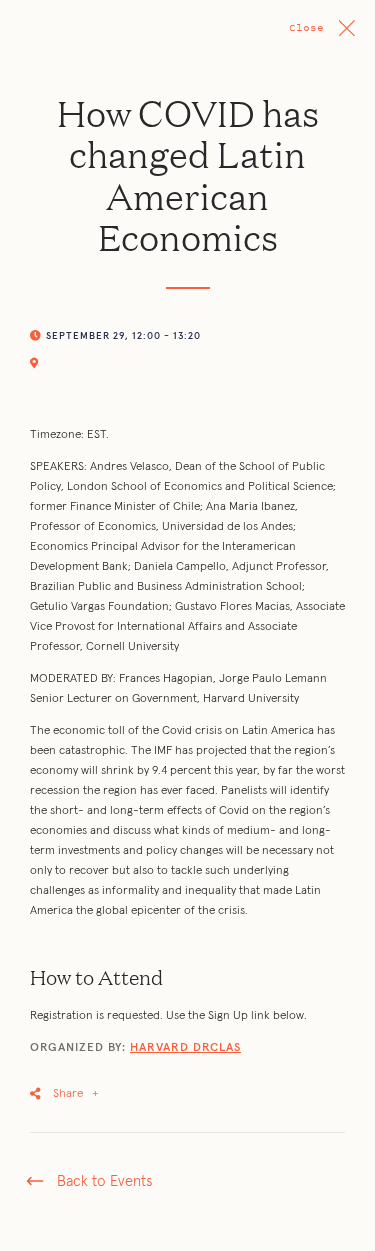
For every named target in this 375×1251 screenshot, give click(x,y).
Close (306, 27)
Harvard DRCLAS (185, 1048)
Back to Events (104, 1181)
